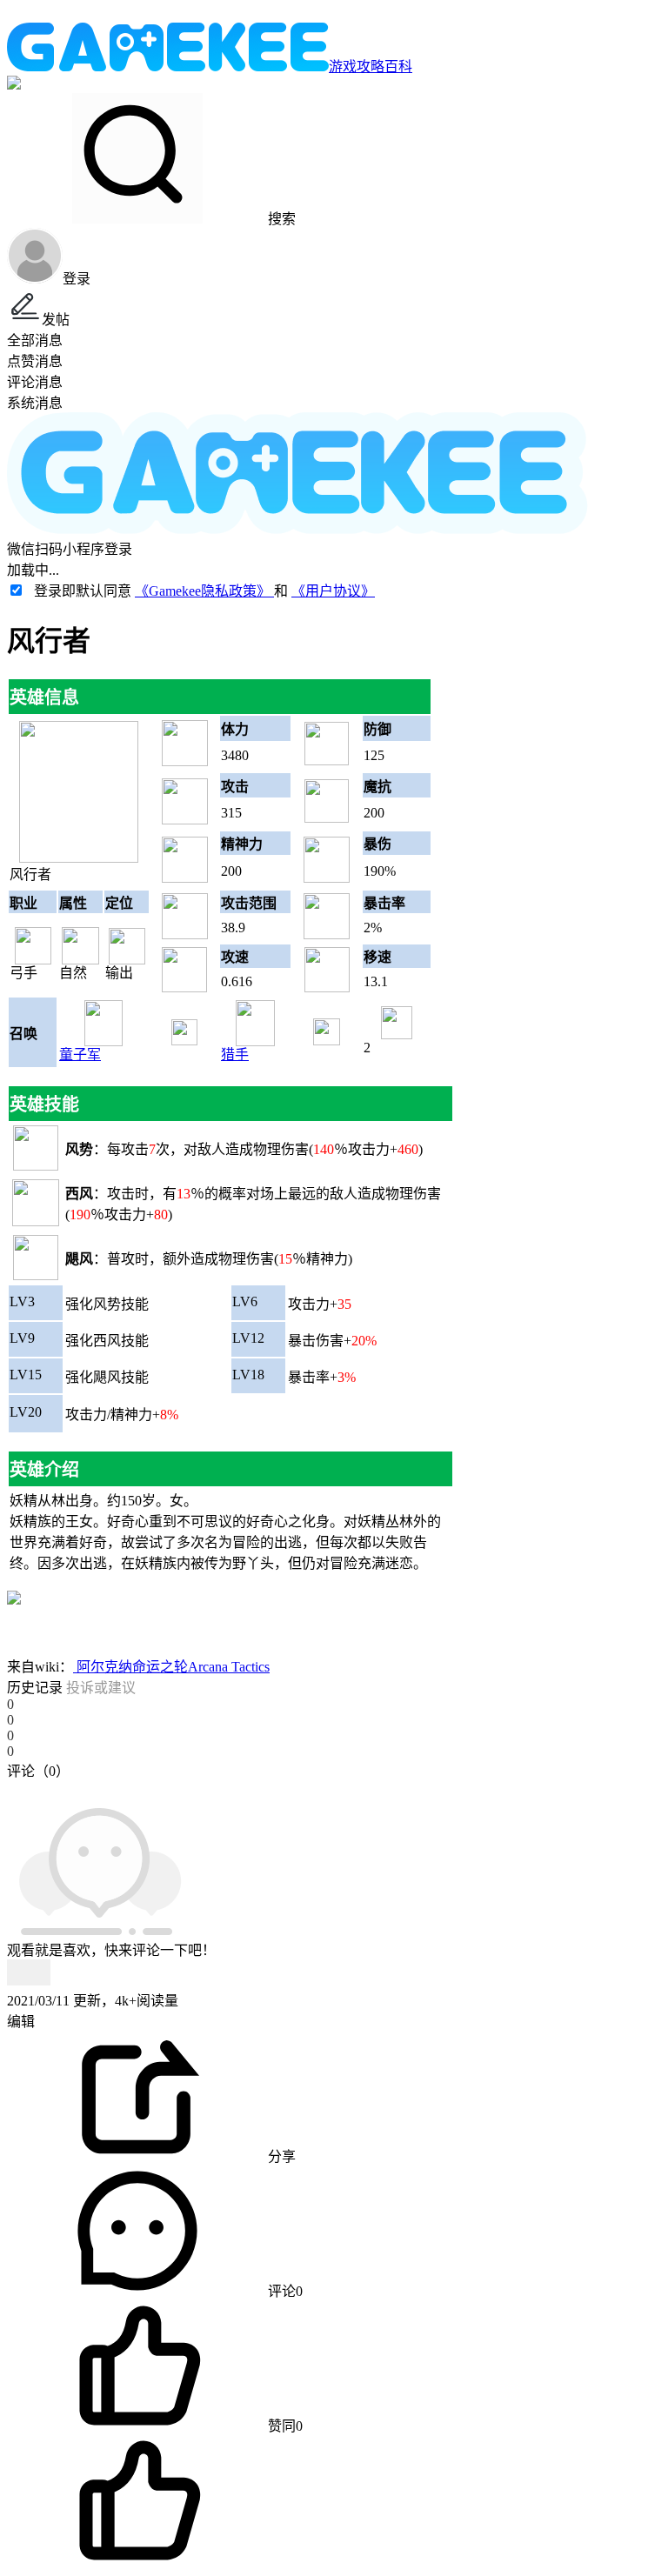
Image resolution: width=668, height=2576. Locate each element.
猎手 (235, 1054)
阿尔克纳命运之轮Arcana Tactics (171, 1667)
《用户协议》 (333, 591)
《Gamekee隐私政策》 (204, 591)
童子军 (80, 1054)
